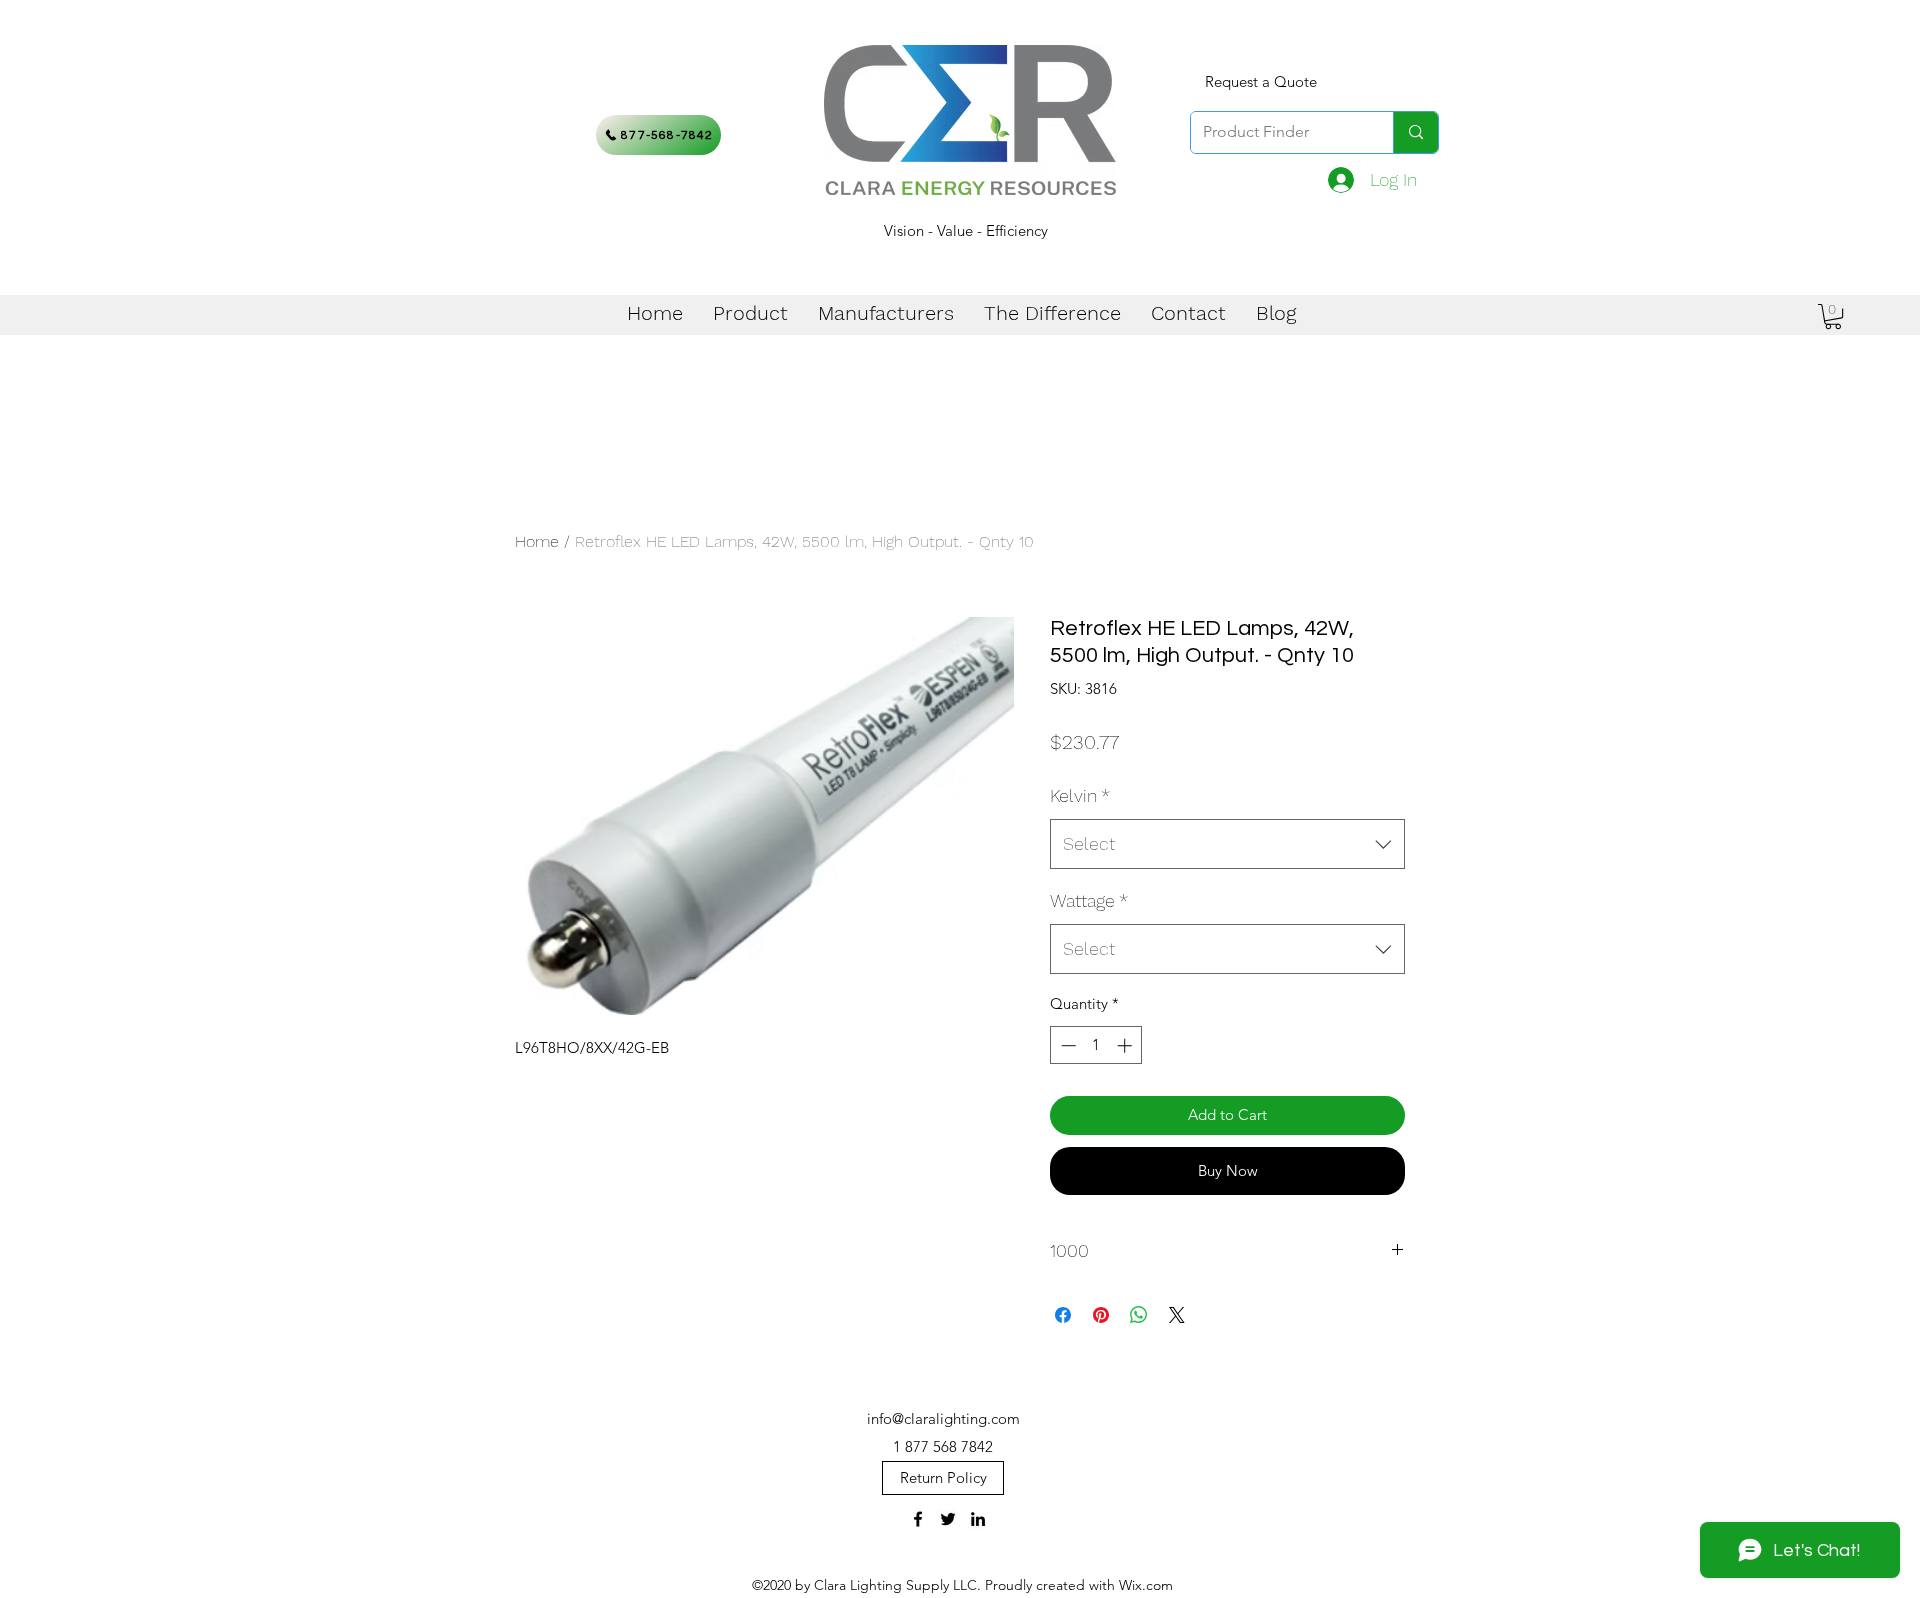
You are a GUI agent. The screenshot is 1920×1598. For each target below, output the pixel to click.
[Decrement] (1066, 1045)
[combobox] (1227, 844)
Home (537, 541)
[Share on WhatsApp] (1139, 1315)
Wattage (1089, 900)
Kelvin (1080, 795)
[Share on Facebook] (1063, 1315)
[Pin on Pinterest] (1101, 1315)
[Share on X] (1177, 1315)
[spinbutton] (1096, 1045)
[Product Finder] (1415, 132)
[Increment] (1126, 1045)
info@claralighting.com (943, 1418)
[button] (1833, 316)
